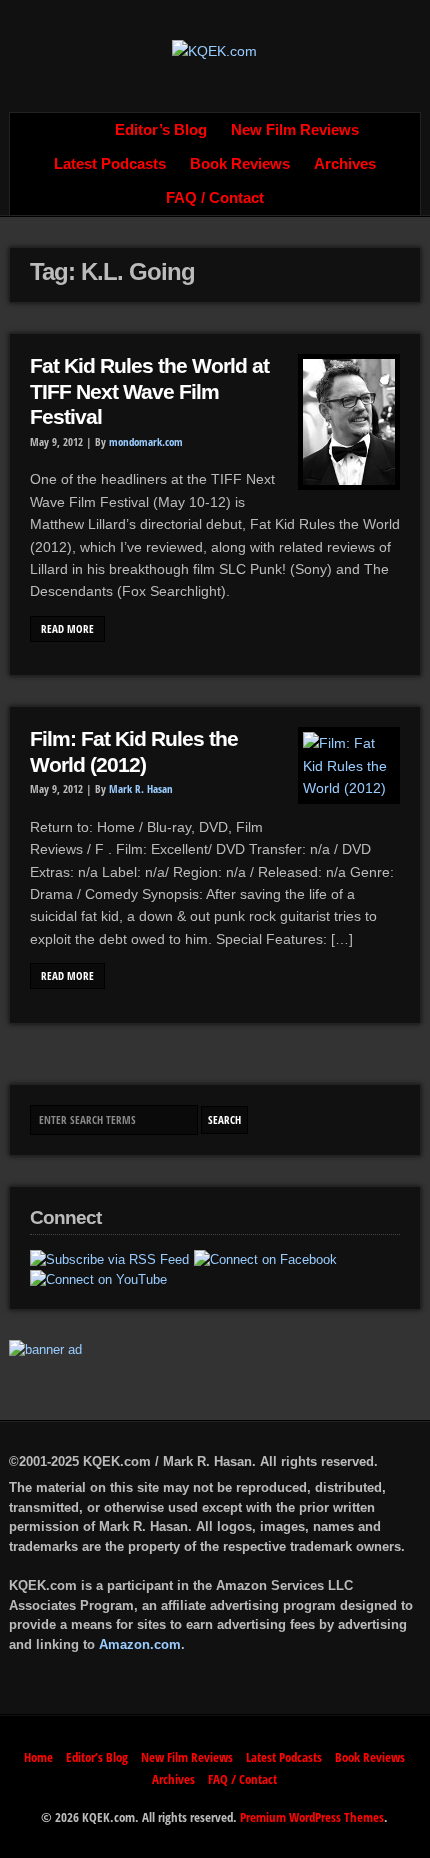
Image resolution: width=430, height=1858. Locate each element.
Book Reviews (240, 164)
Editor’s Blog (161, 130)
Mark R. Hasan (141, 789)
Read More (67, 629)
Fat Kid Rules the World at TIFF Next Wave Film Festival (149, 391)
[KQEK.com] (214, 51)
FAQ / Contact (215, 198)
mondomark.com (146, 442)
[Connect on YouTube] (98, 1280)
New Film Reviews (295, 130)
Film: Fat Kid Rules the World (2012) (134, 752)
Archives (345, 164)
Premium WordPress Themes (312, 1817)
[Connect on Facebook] (265, 1260)
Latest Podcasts (110, 164)
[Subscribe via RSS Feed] (109, 1260)
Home (81, 130)
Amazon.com (140, 1644)
